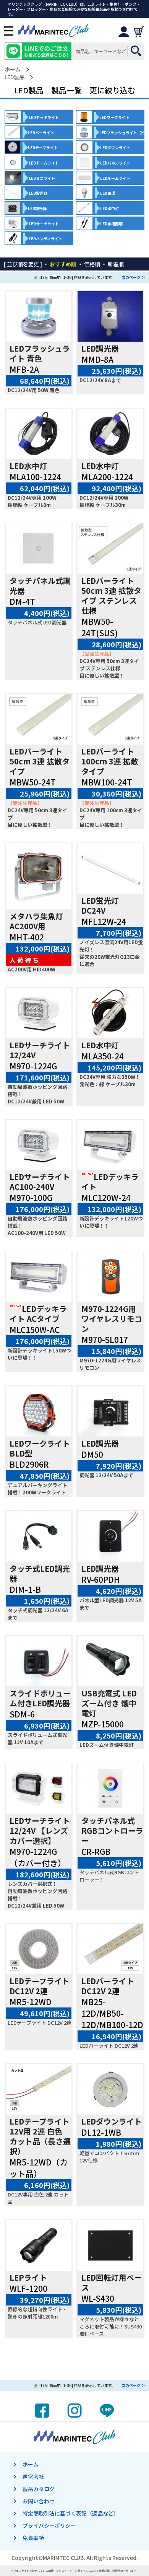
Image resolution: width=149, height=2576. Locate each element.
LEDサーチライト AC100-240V (40, 1182)
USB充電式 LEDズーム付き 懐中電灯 (109, 1703)
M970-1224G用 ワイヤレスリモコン (112, 1319)
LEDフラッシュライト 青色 (40, 353)
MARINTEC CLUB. (64, 2558)
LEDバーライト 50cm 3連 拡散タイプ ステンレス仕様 (111, 596)
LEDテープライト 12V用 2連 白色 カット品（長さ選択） (40, 2136)
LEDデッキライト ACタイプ (38, 1314)
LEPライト (28, 2277)
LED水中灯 (28, 466)
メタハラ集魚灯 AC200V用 (36, 921)
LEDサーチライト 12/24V (40, 1050)
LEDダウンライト (112, 2121)
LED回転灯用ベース (112, 2282)
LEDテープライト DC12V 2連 (40, 1986)
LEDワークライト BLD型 (40, 1448)
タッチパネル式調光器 (40, 586)
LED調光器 (100, 348)
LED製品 (15, 77)
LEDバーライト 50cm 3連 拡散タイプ (40, 761)
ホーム (13, 69)
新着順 (116, 264)
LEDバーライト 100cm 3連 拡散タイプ (110, 761)
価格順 (92, 264)
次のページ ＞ (133, 277)
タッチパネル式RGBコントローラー (112, 1831)
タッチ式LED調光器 (40, 1573)
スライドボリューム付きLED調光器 (40, 1698)
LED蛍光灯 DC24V (100, 905)
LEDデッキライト (110, 1182)
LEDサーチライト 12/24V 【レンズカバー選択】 (40, 1831)
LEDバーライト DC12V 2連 (108, 1986)
